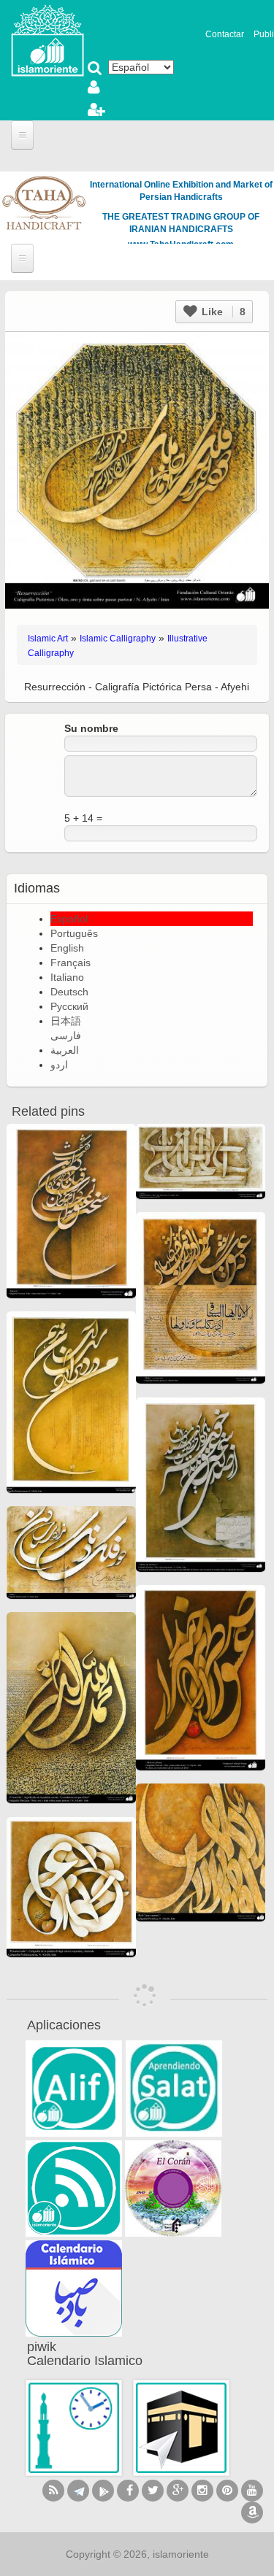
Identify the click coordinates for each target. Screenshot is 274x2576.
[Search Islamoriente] (95, 69)
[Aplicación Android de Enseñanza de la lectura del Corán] (74, 2089)
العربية (65, 1050)
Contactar (225, 34)
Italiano (67, 977)
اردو (59, 1065)
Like (222, 312)
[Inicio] (47, 39)
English (67, 948)
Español (69, 919)
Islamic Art (48, 639)
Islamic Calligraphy (118, 639)
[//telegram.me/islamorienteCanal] (78, 2491)
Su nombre (91, 728)
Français (71, 963)
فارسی (66, 1036)
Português (74, 933)
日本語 (66, 1021)
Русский (69, 1006)
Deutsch (69, 992)
